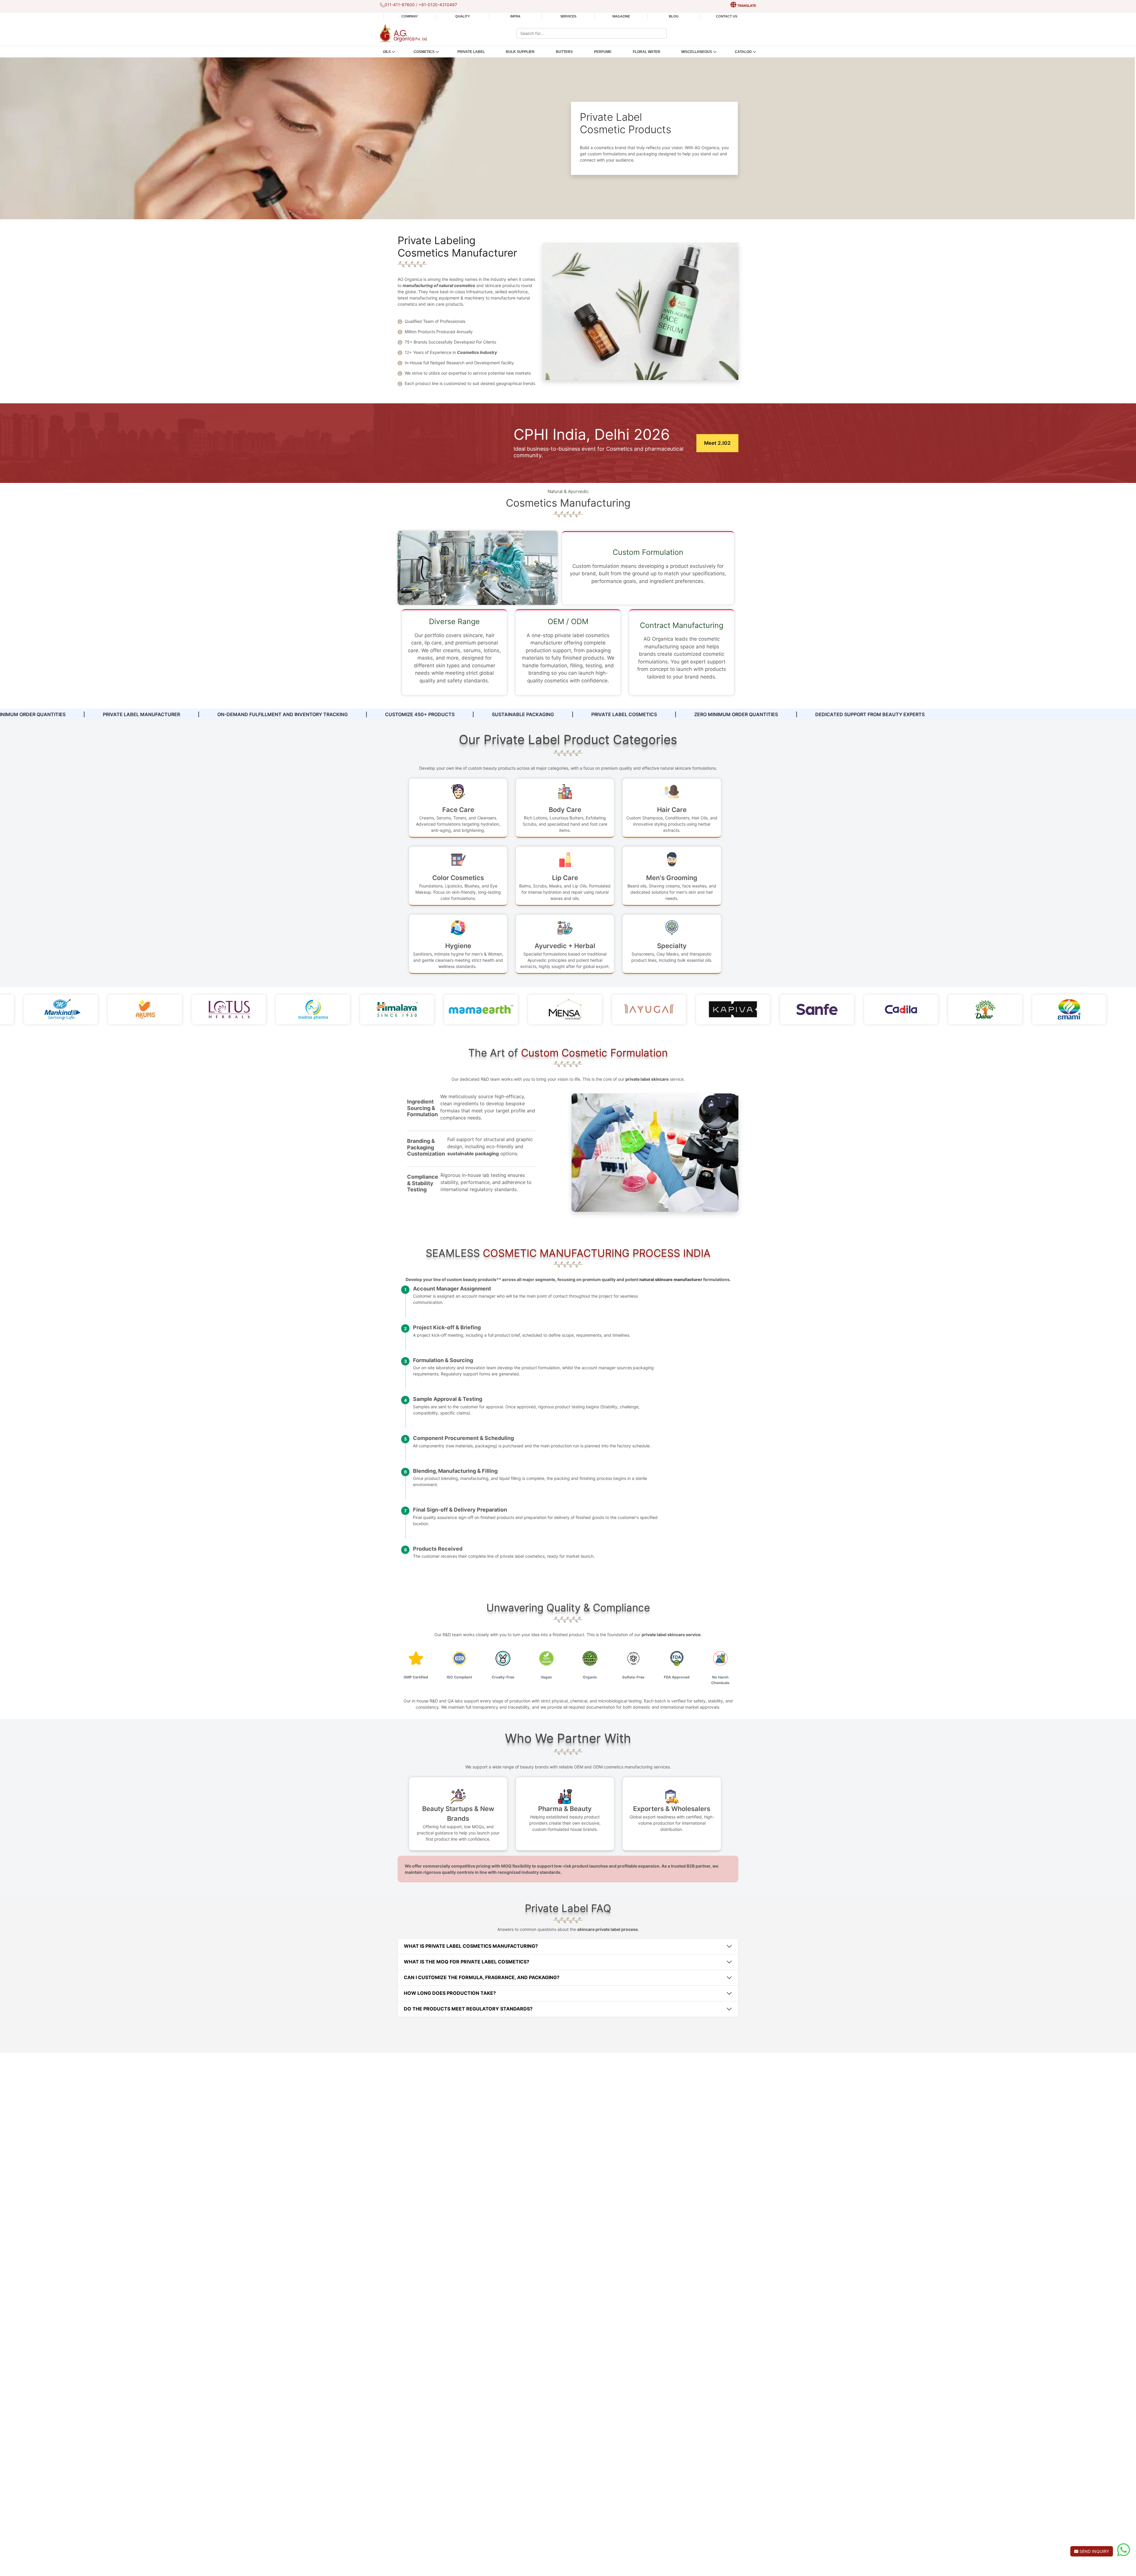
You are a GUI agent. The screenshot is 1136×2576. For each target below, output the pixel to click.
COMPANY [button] (410, 16)
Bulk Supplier (520, 52)
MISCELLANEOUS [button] (697, 52)
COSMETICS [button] (424, 52)
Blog (674, 16)
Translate (746, 6)
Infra (515, 16)
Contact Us (727, 16)
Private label (471, 52)
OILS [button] (387, 52)
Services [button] (568, 16)
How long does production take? (450, 1993)
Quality (463, 16)
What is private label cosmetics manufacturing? (471, 1946)
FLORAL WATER (647, 52)
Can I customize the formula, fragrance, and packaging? (482, 1977)
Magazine (621, 16)
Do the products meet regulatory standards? (468, 2009)
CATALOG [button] (743, 52)
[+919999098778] (1124, 2550)
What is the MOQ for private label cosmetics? (467, 1962)
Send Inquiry (1094, 2551)
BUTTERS (564, 52)
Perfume (603, 52)
